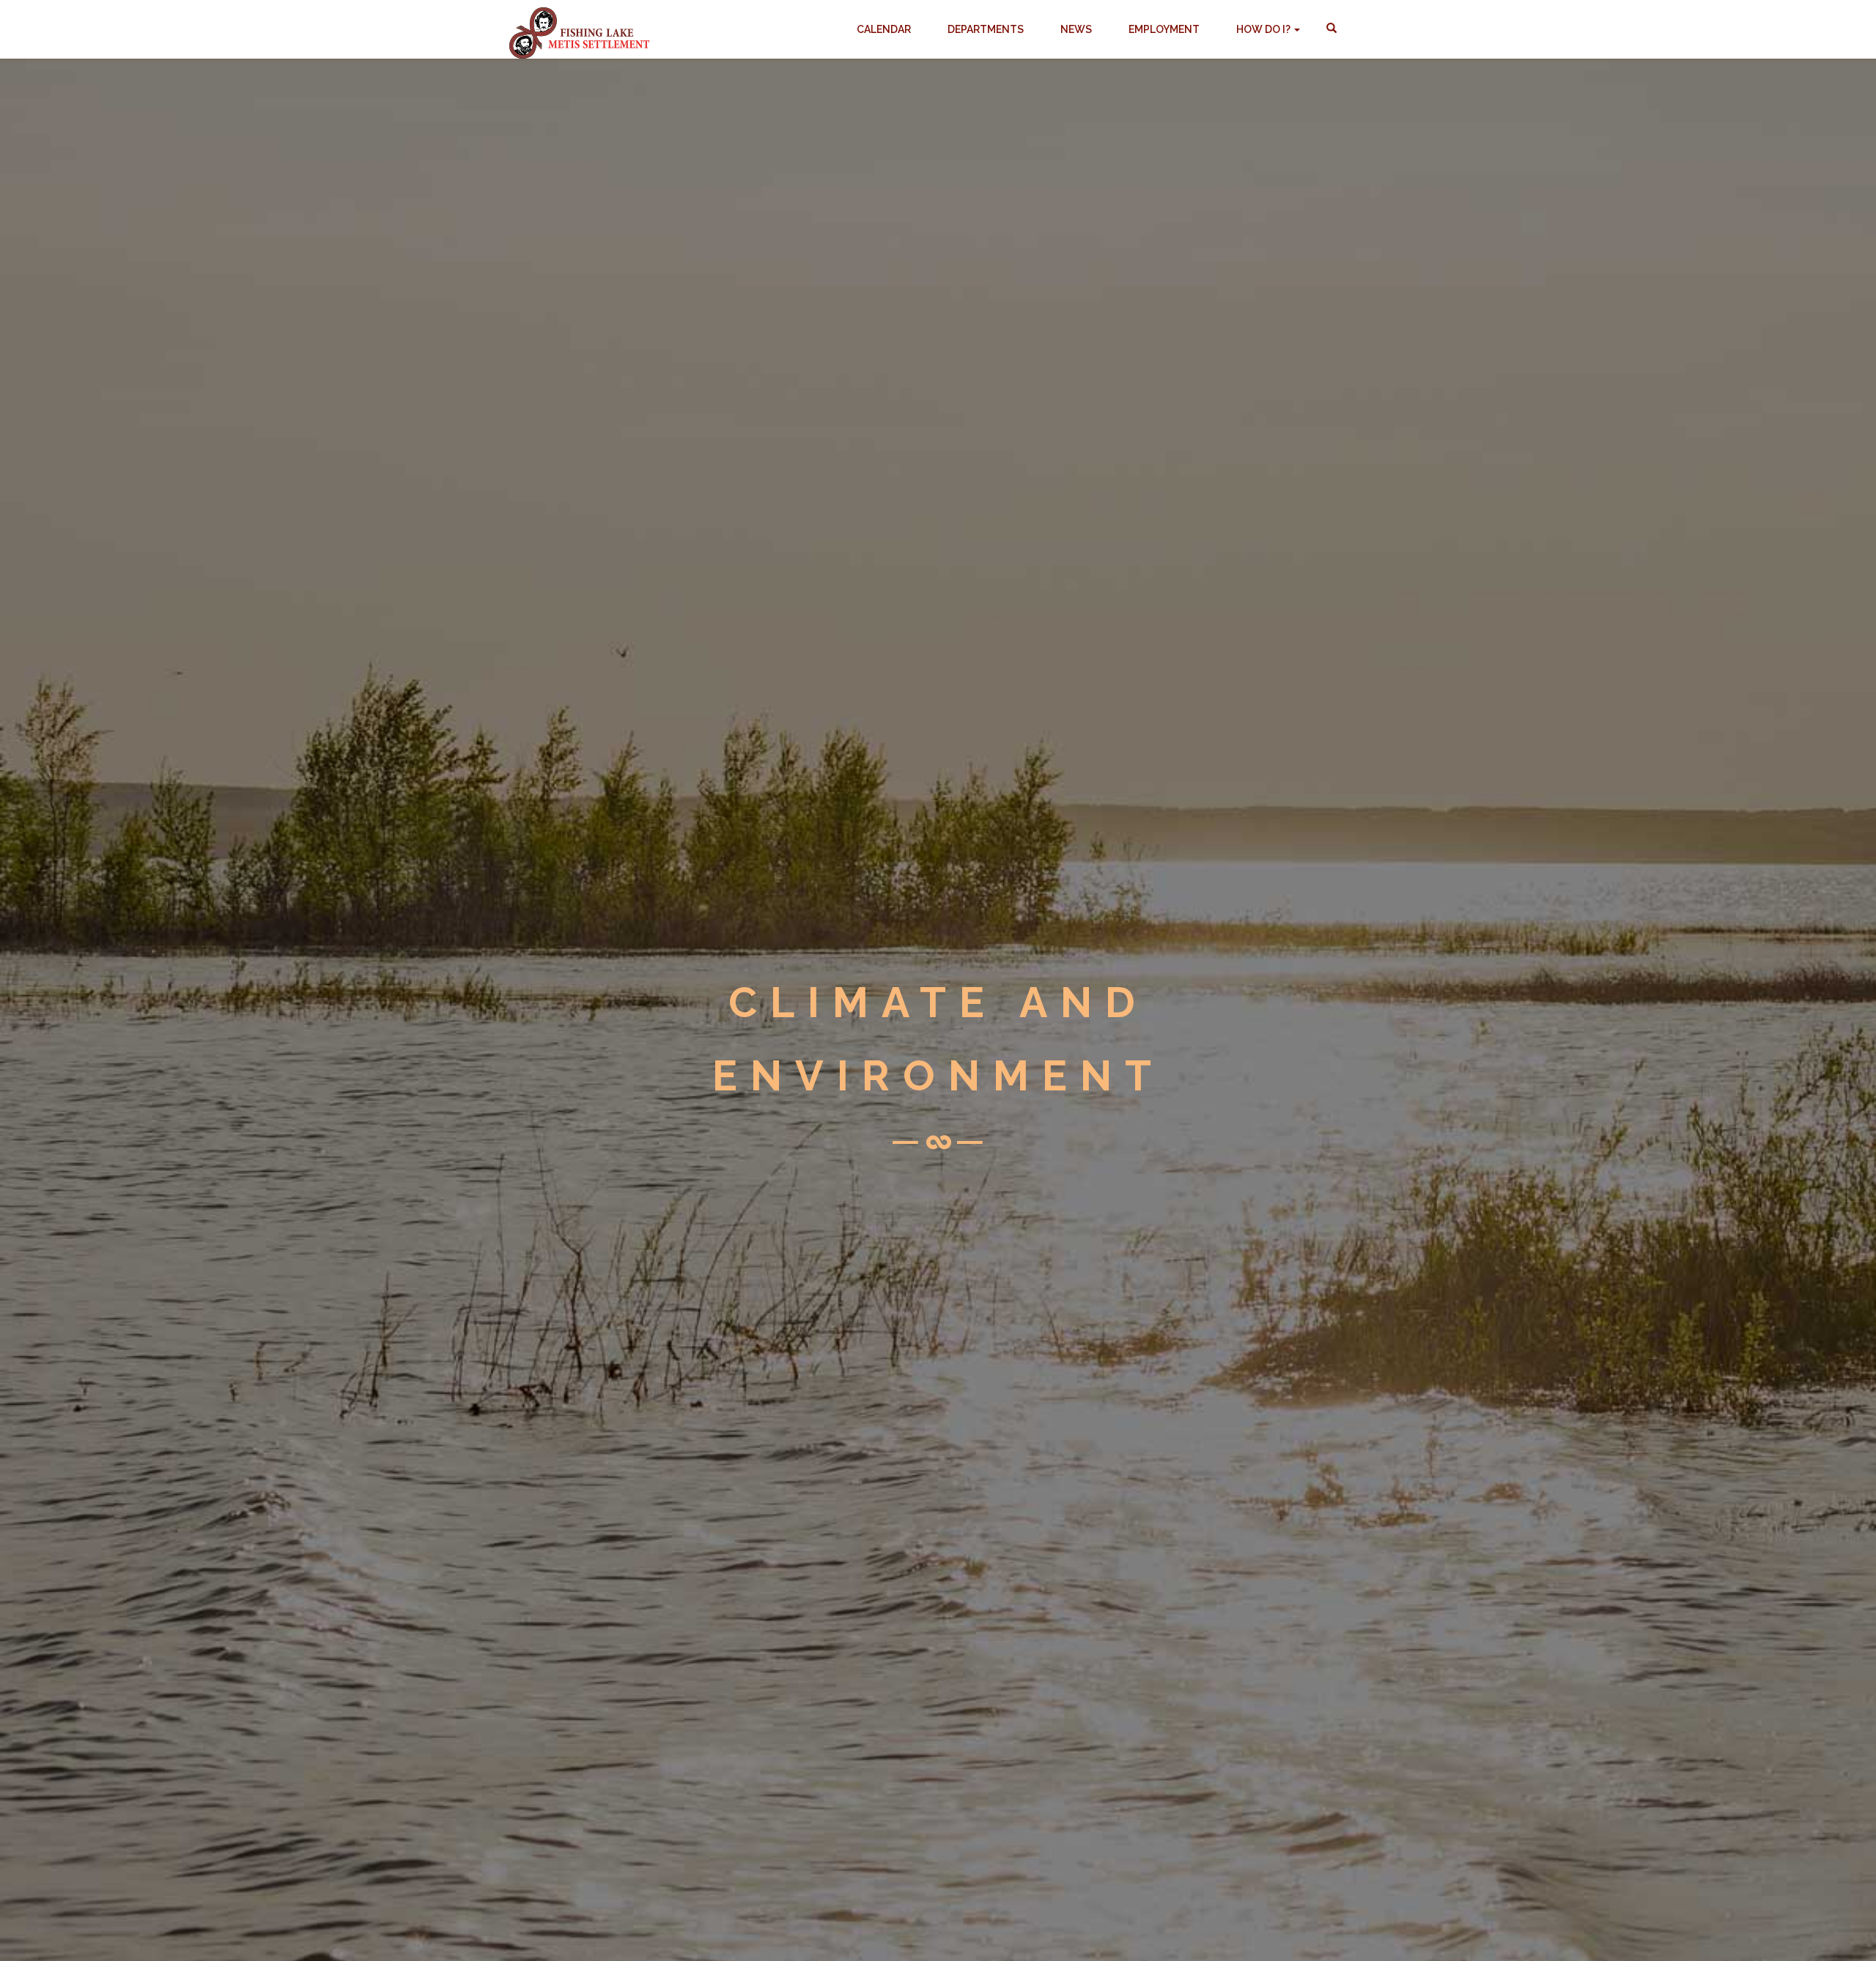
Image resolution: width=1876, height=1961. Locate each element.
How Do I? (1264, 29)
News (1076, 29)
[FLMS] (579, 26)
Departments (986, 29)
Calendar (884, 29)
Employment (1164, 29)
